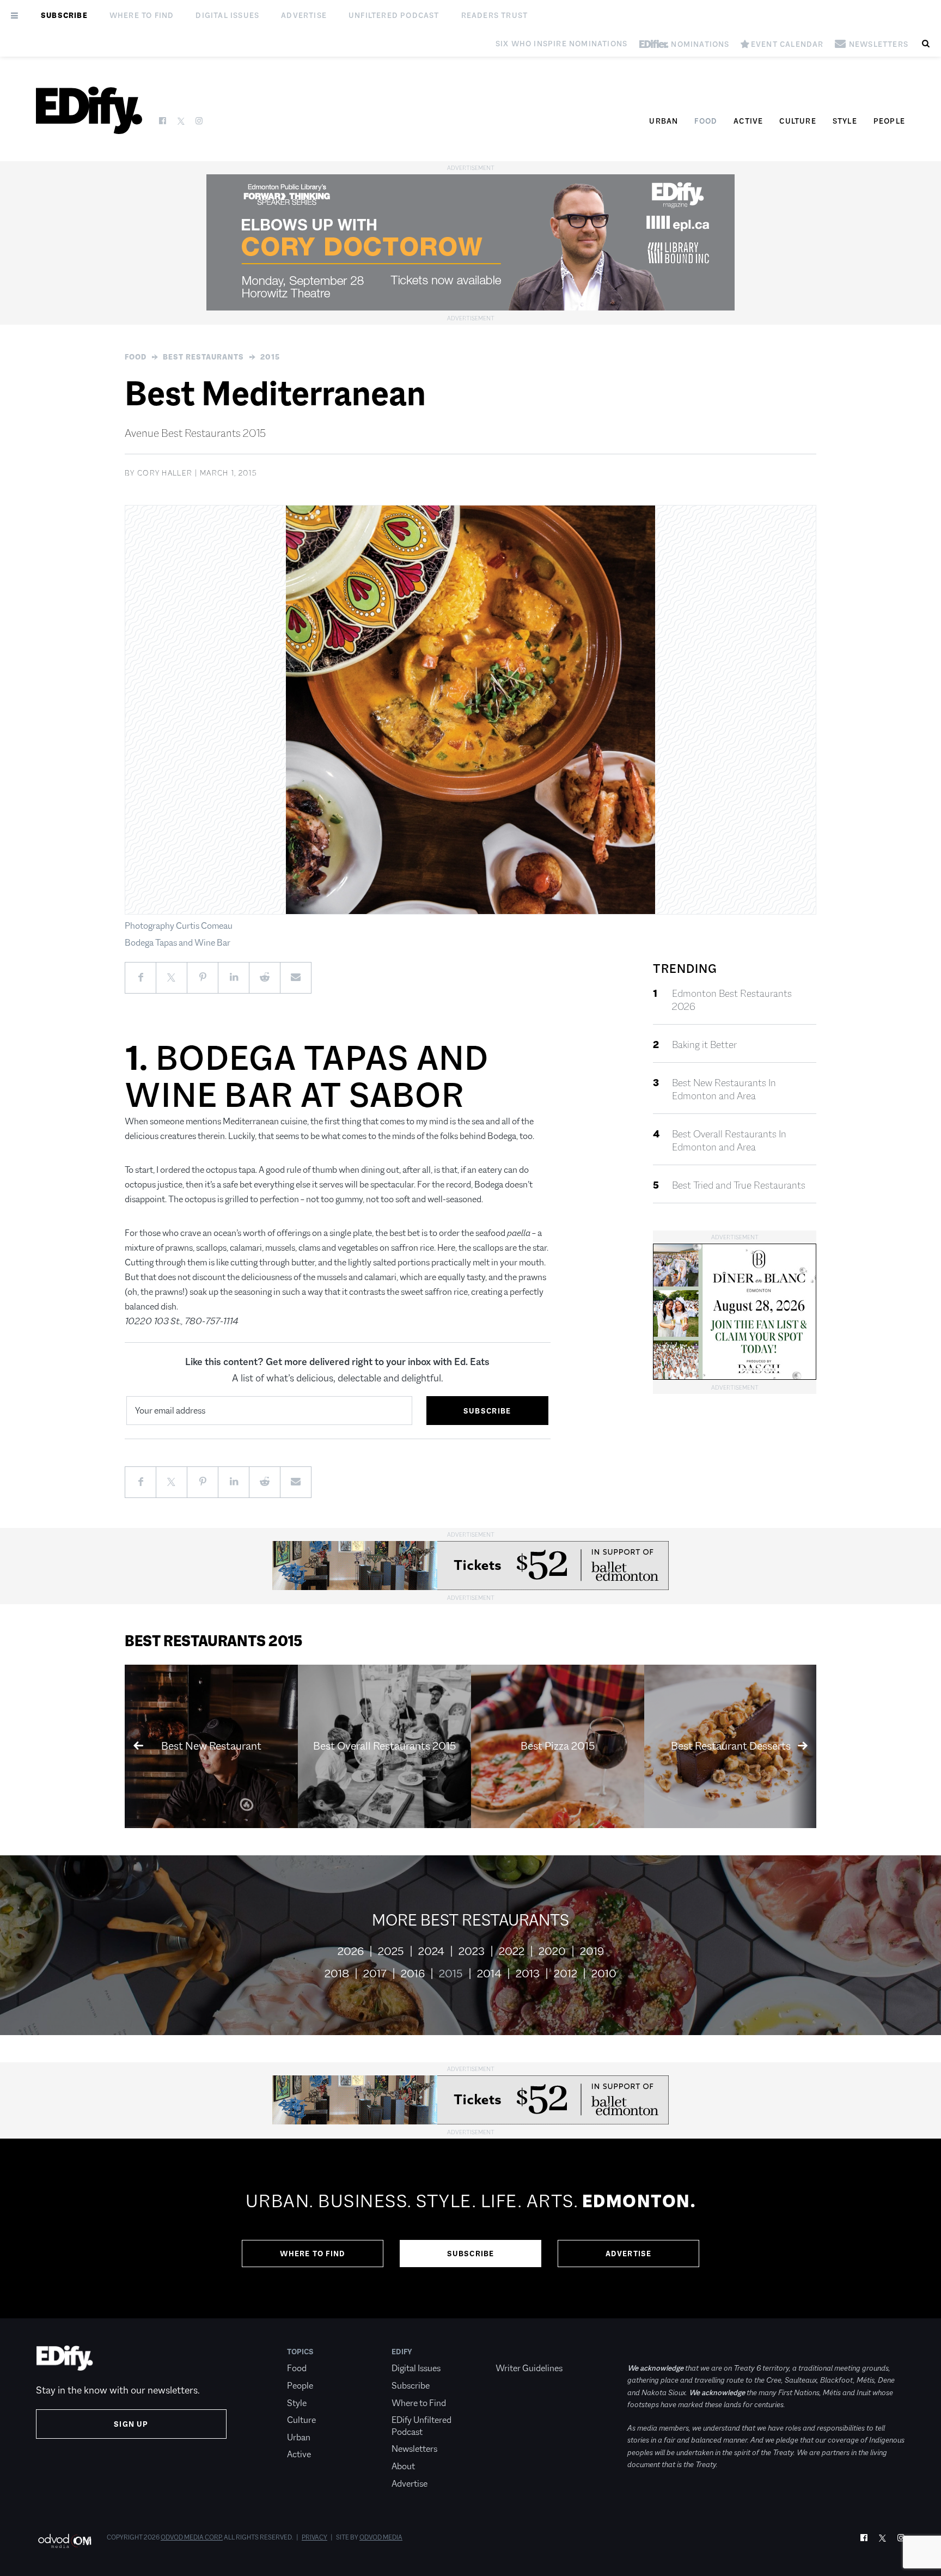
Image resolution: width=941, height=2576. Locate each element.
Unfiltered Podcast (394, 15)
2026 (351, 1951)
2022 (512, 1951)
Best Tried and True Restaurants (739, 1185)
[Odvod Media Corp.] (65, 2541)
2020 (552, 1951)
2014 (489, 1974)
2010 (604, 1974)
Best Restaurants (203, 357)
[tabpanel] (471, 2228)
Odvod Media (381, 2537)
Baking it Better (704, 1045)
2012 (566, 1974)
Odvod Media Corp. (192, 2537)
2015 (270, 357)
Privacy (314, 2537)
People (889, 121)
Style (845, 121)
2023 (472, 1951)
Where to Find (142, 15)
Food (706, 121)
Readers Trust (495, 15)
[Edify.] (89, 110)
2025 (391, 1951)
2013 (528, 1974)
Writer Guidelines (529, 2368)
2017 (375, 1974)
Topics (300, 2352)
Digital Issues (227, 15)
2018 (337, 1974)
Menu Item (516, 2352)
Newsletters (414, 2449)
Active (748, 121)
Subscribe (64, 15)
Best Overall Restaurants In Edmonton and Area (729, 1141)
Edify (402, 2352)
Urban (664, 121)
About (403, 2466)
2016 (413, 1974)
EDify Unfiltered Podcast (421, 2426)
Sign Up (131, 2424)
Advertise (304, 15)
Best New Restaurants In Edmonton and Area (724, 1089)
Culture (798, 121)
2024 (431, 1951)
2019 (592, 1951)
